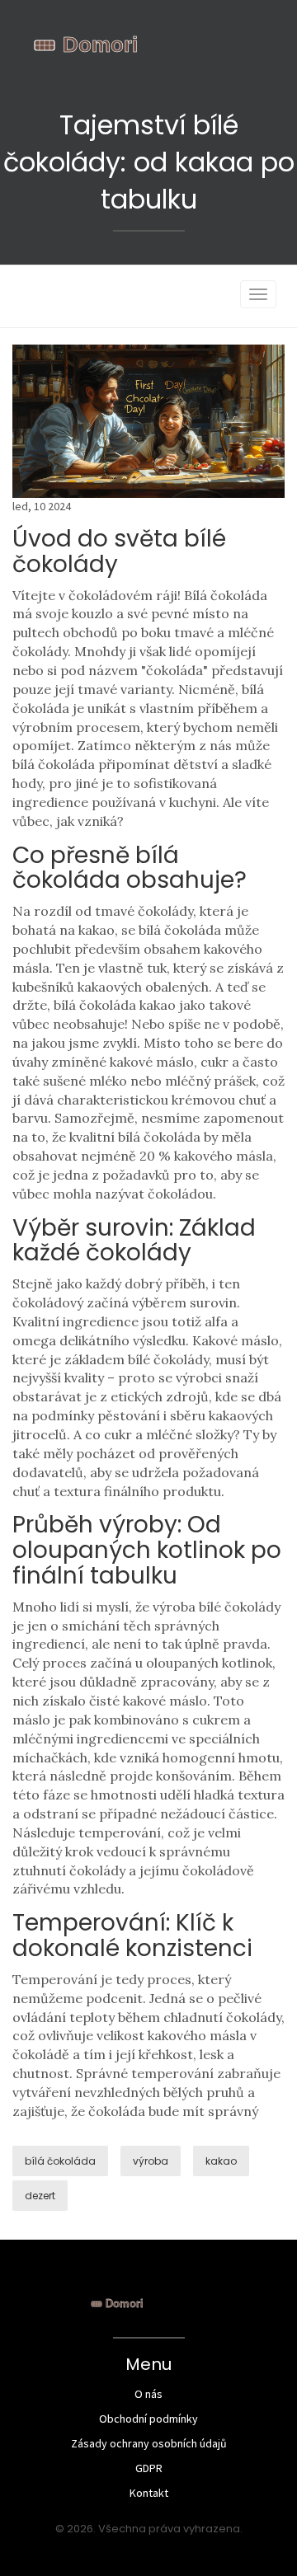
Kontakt (149, 2493)
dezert (40, 2196)
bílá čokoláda (60, 2161)
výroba (151, 2161)
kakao (221, 2161)
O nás (148, 2394)
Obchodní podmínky (148, 2419)
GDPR (149, 2468)
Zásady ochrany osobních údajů (149, 2443)
